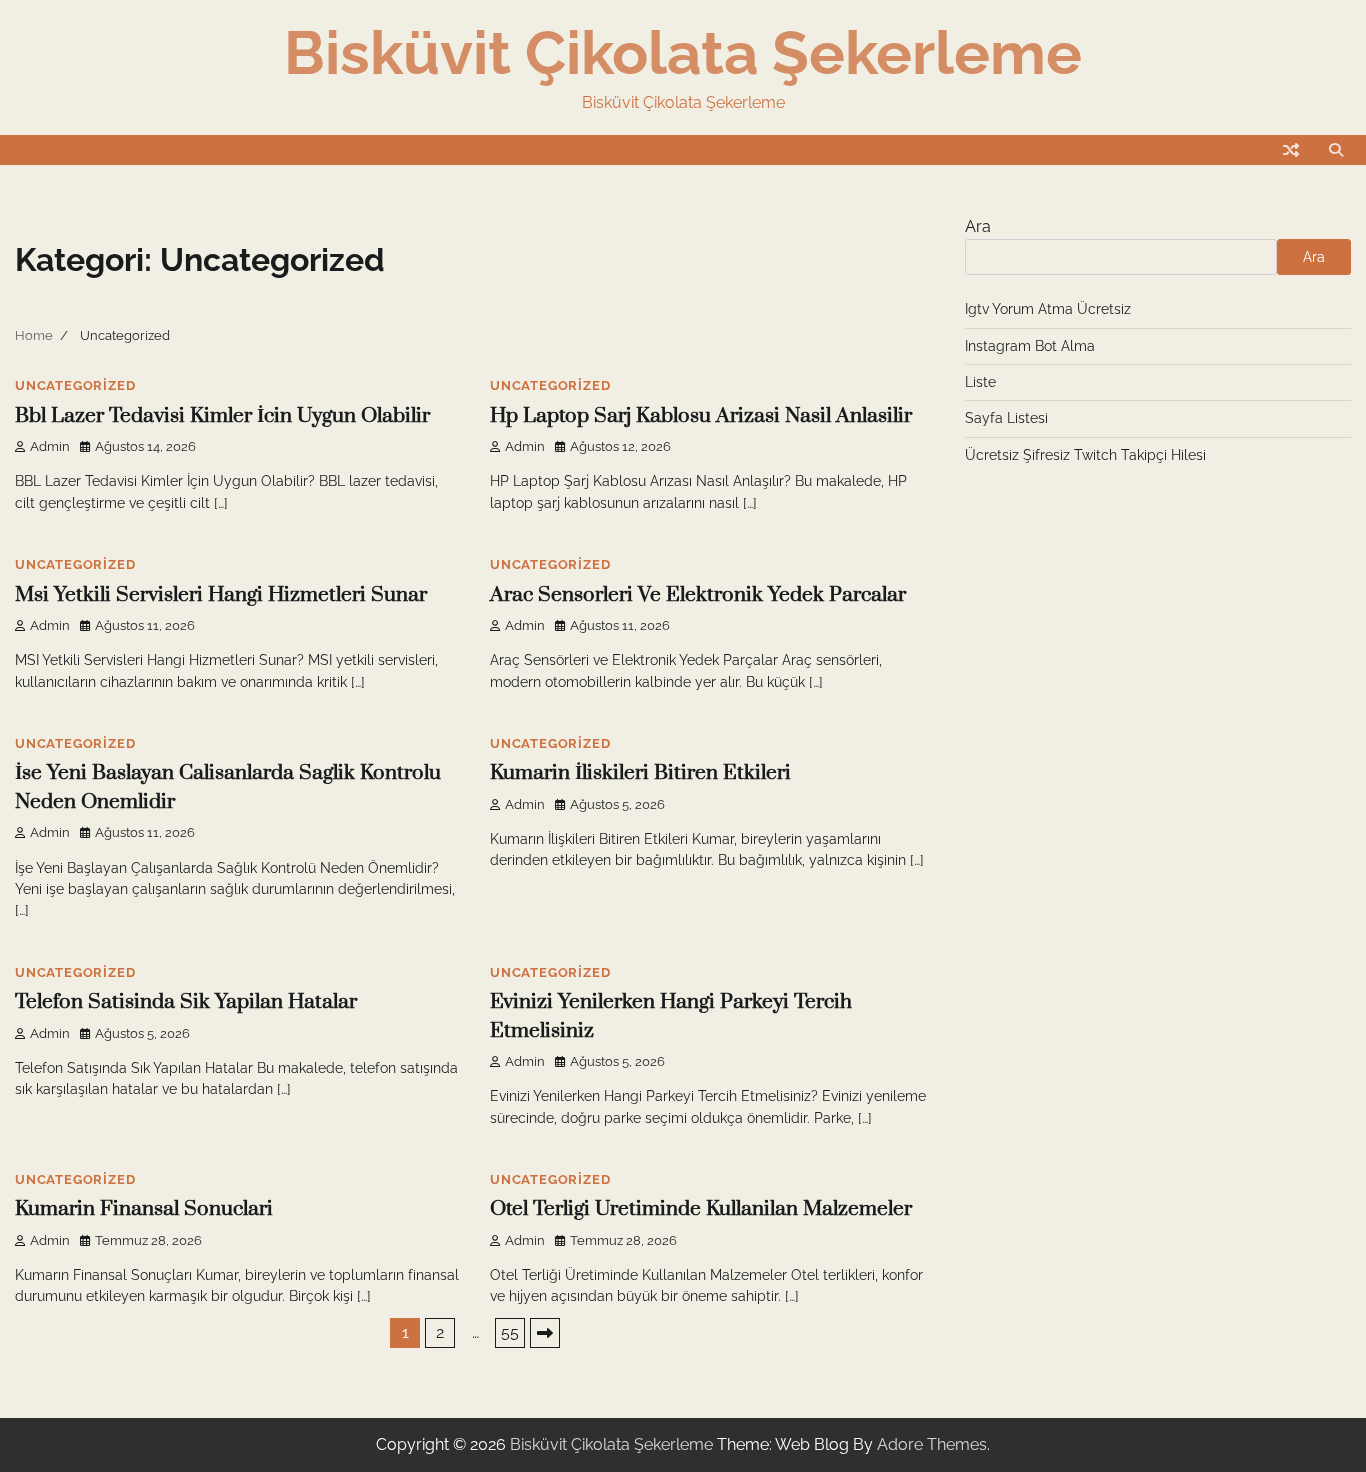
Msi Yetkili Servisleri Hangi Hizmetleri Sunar (221, 595)
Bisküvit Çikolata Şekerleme (683, 53)
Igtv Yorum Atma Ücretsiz (1048, 309)
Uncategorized (75, 385)
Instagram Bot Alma (1030, 346)
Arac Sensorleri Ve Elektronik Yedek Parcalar (698, 595)
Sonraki (545, 1333)
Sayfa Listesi (1006, 418)
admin (50, 446)
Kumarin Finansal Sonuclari (144, 1209)
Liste (980, 382)
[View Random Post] (1291, 150)
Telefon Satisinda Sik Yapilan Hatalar (186, 1002)
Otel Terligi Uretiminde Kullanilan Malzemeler (701, 1209)
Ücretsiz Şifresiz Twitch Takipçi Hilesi (1085, 455)
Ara (978, 226)
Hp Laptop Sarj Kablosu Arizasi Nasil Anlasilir (701, 416)
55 (510, 1332)
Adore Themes (932, 1444)
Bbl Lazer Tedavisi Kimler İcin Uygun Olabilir (222, 416)
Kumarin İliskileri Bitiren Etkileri (640, 773)
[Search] (1336, 150)
